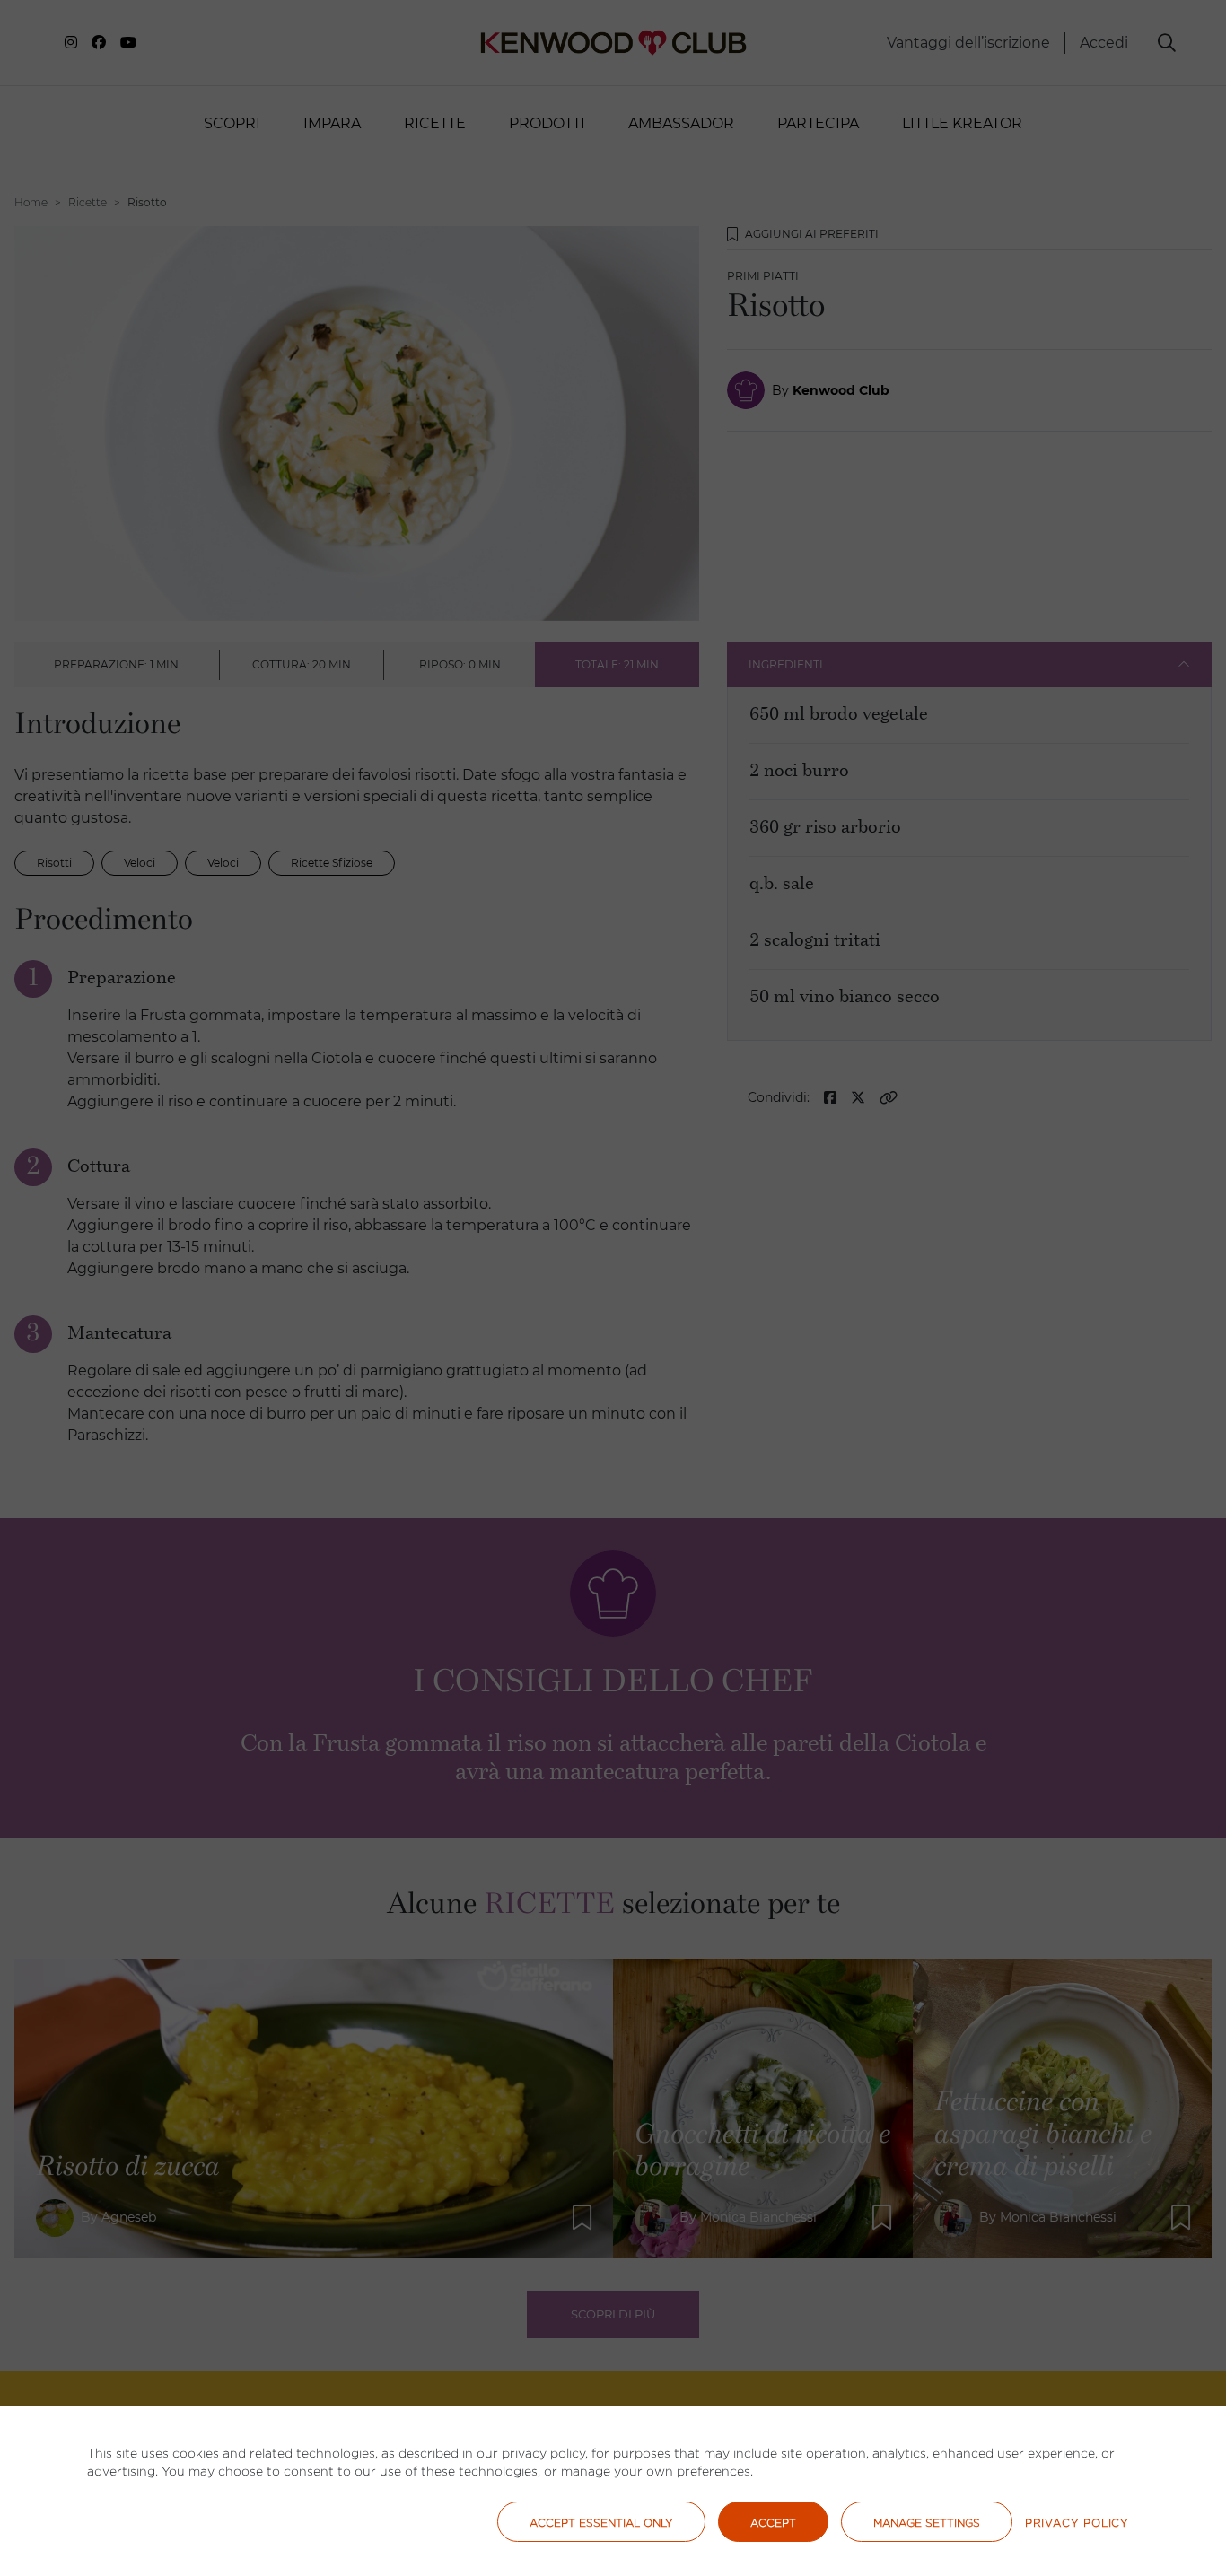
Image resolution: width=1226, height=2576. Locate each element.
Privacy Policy (1077, 2523)
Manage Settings (927, 2523)
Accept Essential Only (601, 2523)
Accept (773, 2523)
